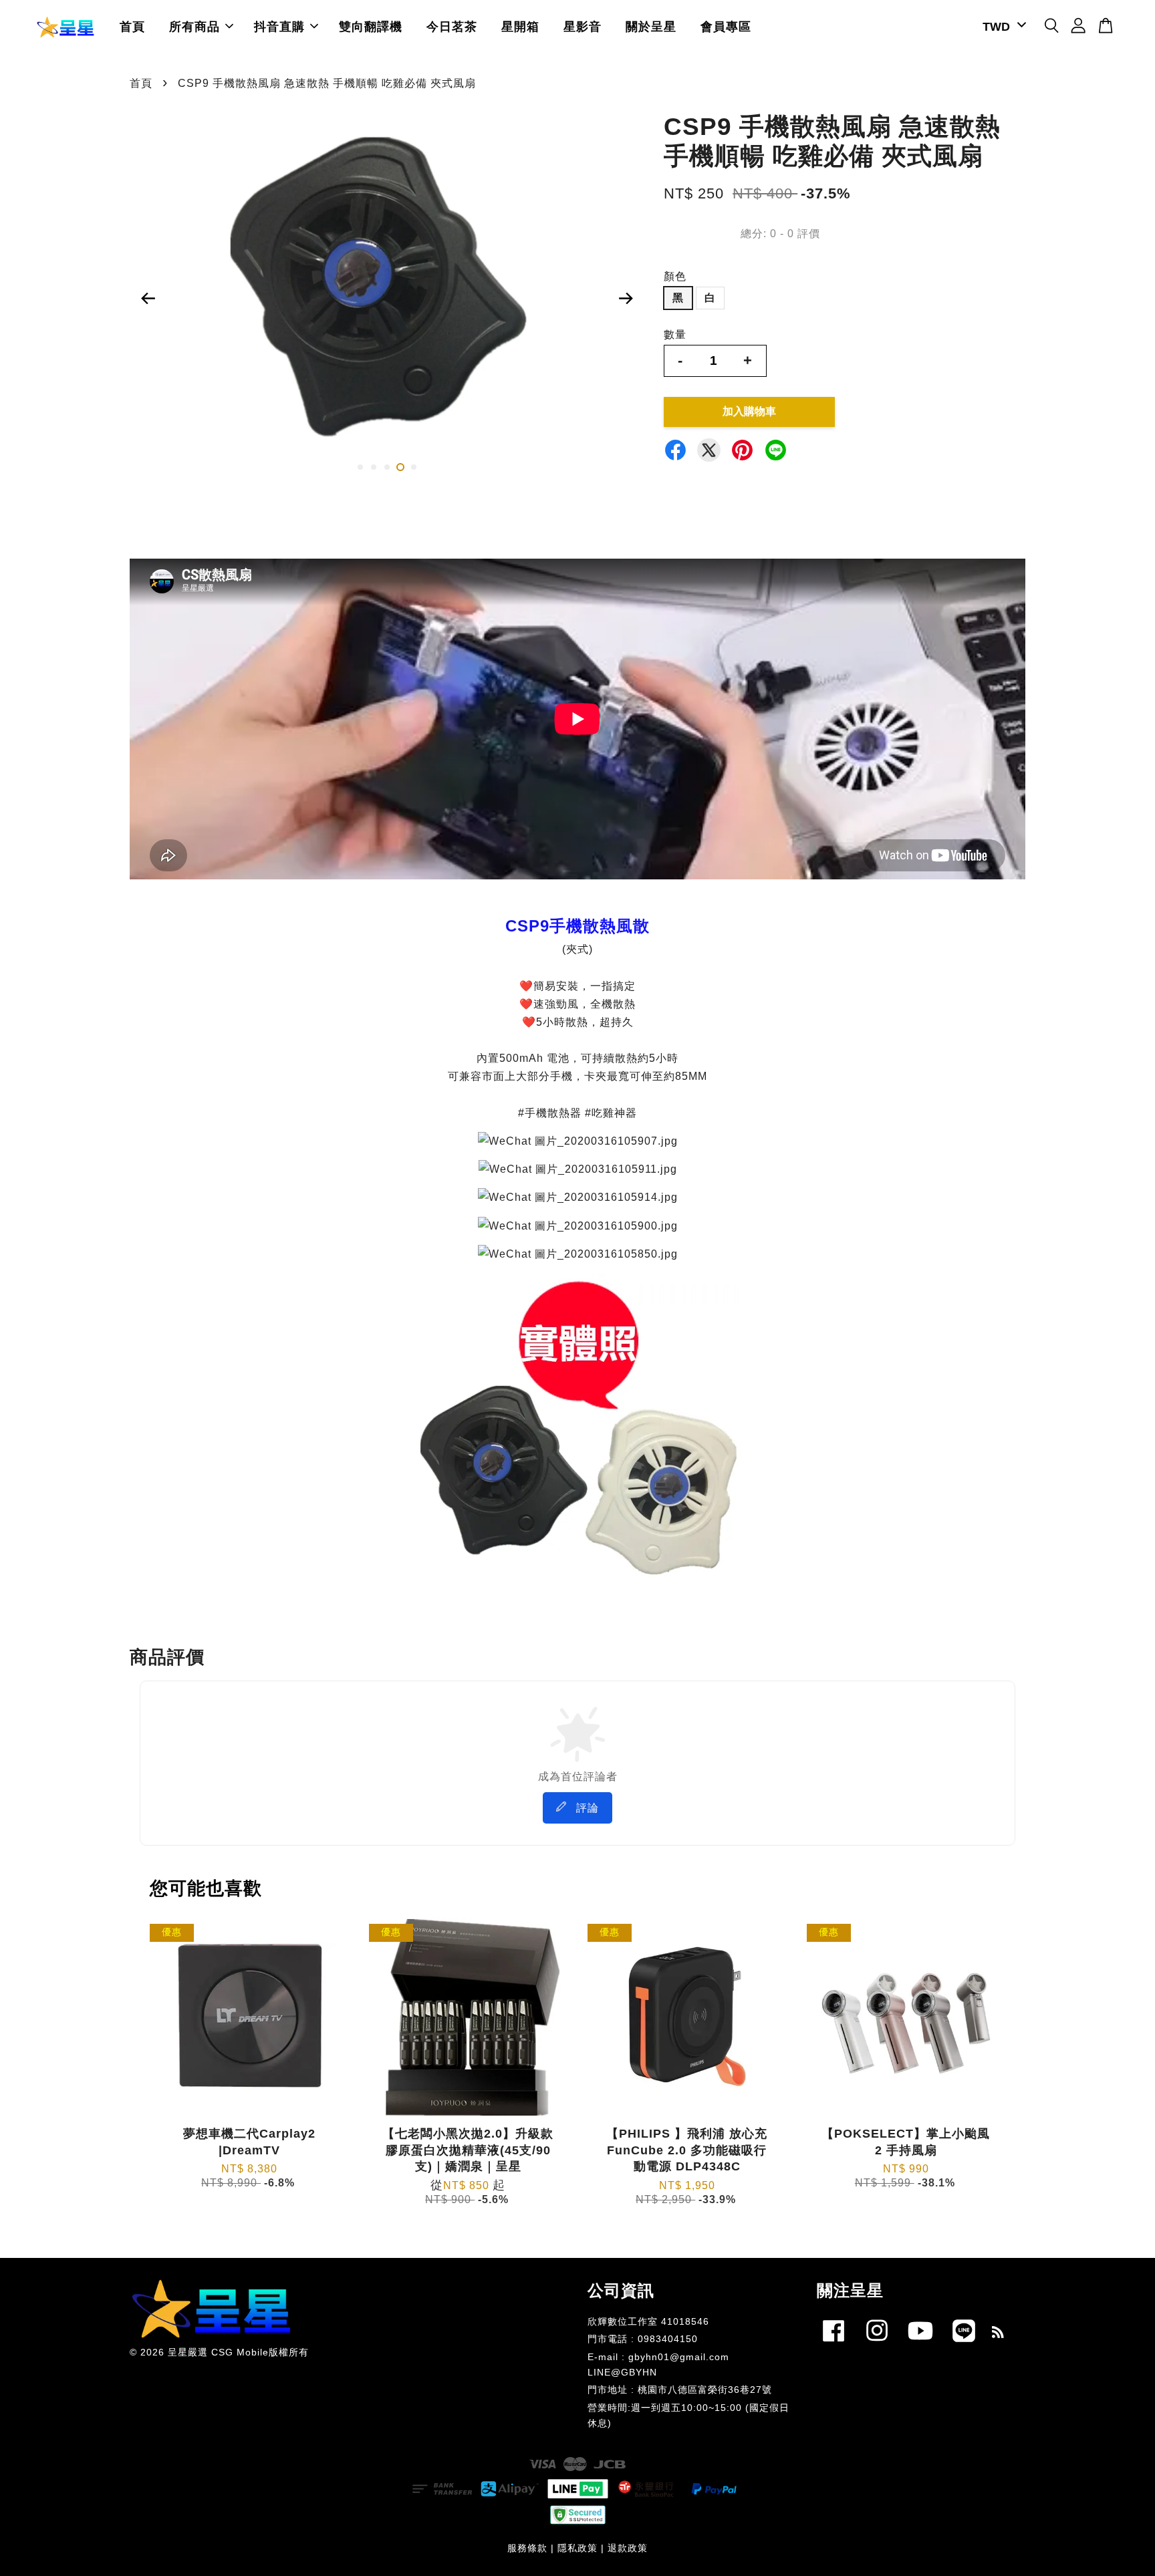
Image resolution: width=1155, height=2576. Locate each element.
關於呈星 (651, 27)
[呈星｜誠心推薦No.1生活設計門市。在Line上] (964, 2344)
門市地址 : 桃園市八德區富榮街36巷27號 (680, 2390)
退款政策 (628, 2548)
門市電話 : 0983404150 (643, 2339)
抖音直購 (279, 27)
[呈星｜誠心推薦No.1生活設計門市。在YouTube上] (920, 2344)
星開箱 (520, 27)
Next (626, 299)
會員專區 (726, 27)
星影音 (583, 27)
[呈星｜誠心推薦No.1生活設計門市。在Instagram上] (877, 2344)
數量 (675, 334)
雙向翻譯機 (371, 27)
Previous (148, 299)
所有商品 (195, 27)
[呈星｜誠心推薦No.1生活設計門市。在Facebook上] (833, 2344)
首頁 (132, 27)
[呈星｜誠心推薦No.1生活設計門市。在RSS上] (998, 2334)
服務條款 (527, 2548)
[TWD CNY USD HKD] (1002, 27)
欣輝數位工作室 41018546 (648, 2322)
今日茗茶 (452, 27)
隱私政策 (577, 2548)
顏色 (675, 276)
